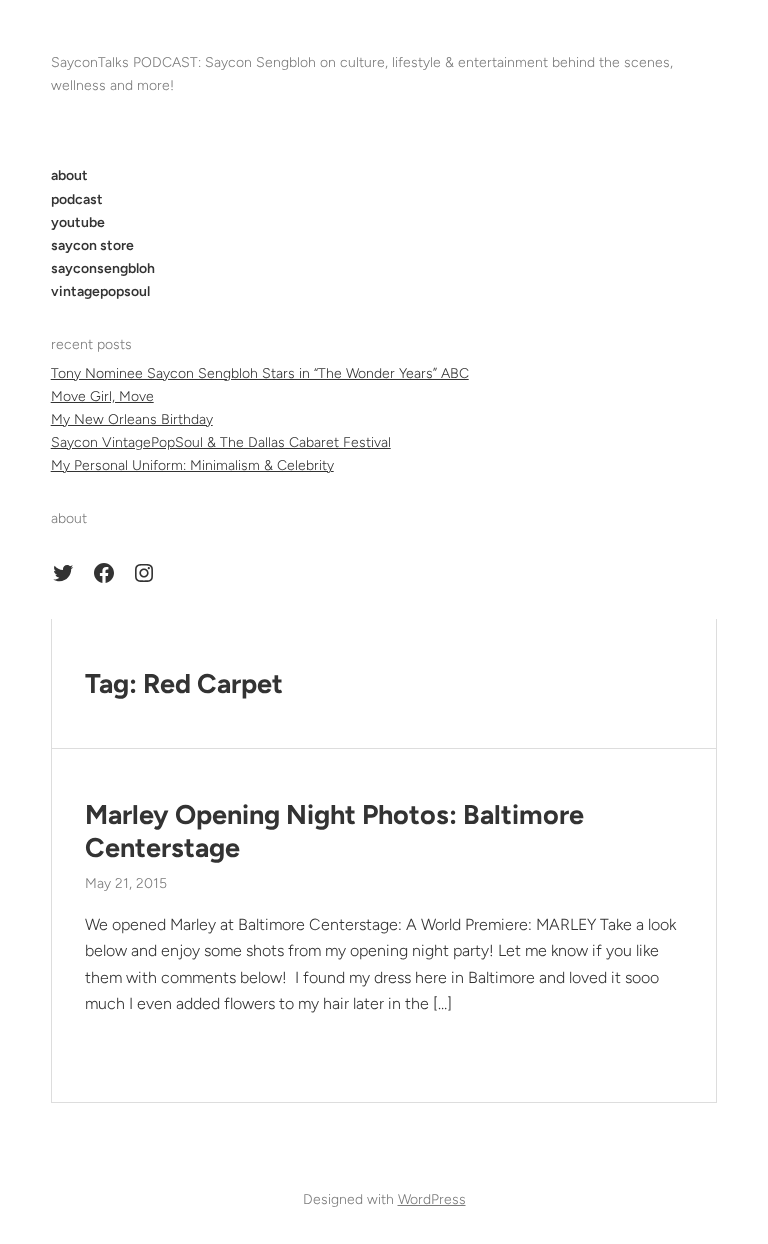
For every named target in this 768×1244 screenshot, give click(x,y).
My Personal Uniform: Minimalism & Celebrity (192, 465)
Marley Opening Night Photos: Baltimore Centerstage (334, 831)
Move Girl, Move (102, 396)
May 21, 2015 (126, 883)
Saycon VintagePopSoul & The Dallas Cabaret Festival (221, 442)
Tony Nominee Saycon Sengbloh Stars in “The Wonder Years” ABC (260, 373)
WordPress (432, 1199)
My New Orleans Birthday (132, 419)
